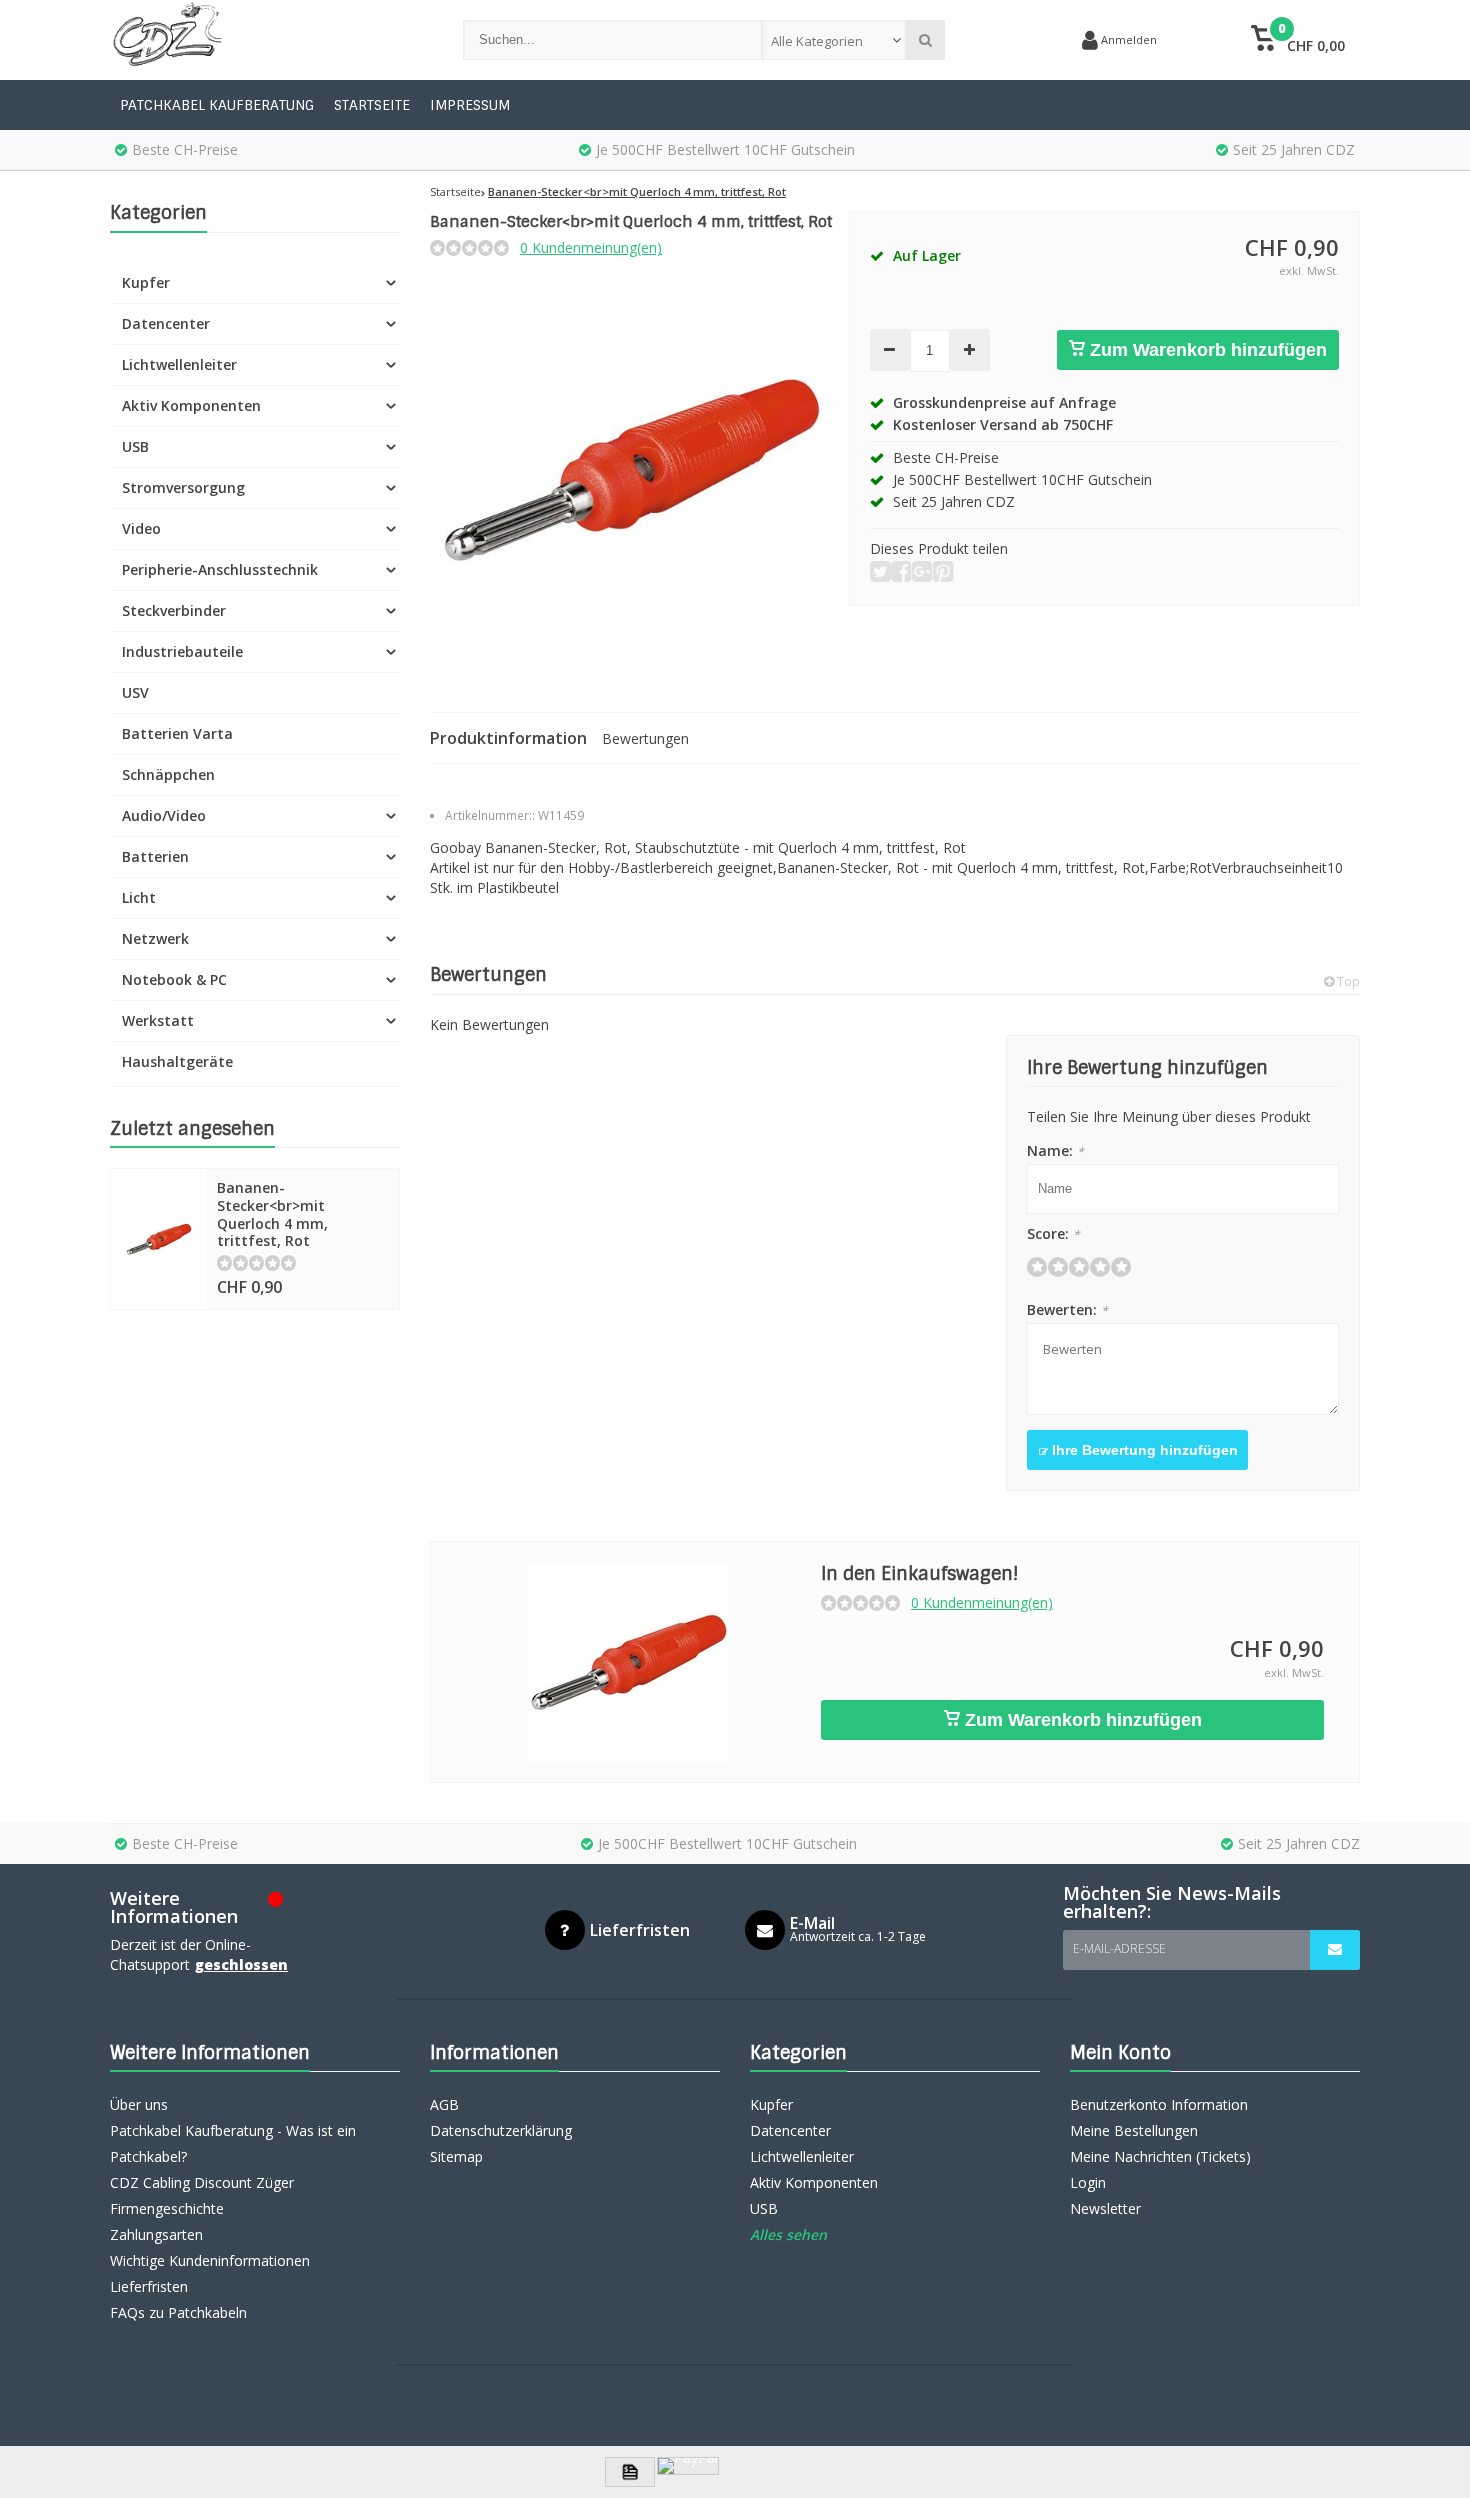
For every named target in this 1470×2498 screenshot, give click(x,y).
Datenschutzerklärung (501, 2130)
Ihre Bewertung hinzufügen (1143, 1450)
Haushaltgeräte (177, 1061)
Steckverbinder (174, 610)
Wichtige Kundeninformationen (210, 2260)
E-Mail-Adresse (1119, 1948)
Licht (139, 897)
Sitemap (456, 2156)
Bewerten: (1067, 1309)
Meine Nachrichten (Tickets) (1160, 2156)
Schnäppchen (168, 774)
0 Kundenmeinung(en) (591, 247)
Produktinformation (508, 738)
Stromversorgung (183, 487)
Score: (1053, 1233)
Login (1088, 2182)
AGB (444, 2104)
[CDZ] (266, 40)
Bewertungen (645, 738)
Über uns (139, 2104)
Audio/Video (164, 815)
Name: (1055, 1150)
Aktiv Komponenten (191, 405)
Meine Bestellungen (1134, 2130)
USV (135, 692)
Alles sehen (788, 2234)
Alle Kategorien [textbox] (817, 41)
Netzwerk (155, 938)
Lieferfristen (149, 2286)
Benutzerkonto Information (1159, 2104)
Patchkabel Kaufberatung (217, 105)
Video (141, 528)
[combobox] (834, 40)
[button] (1297, 40)
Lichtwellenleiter (179, 364)
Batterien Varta (177, 733)
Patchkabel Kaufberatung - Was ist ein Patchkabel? (233, 2143)
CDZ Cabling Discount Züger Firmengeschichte (202, 2195)
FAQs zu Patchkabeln (178, 2312)
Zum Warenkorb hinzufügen (1206, 350)
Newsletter (1105, 2208)
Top (1347, 981)
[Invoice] (630, 2472)
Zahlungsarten (156, 2234)
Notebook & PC (174, 979)
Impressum (470, 105)
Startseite (372, 105)
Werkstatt (158, 1020)
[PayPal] (688, 2466)
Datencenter (166, 323)
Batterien (155, 856)
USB (135, 446)
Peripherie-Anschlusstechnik (220, 569)
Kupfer (146, 282)
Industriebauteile (182, 651)
